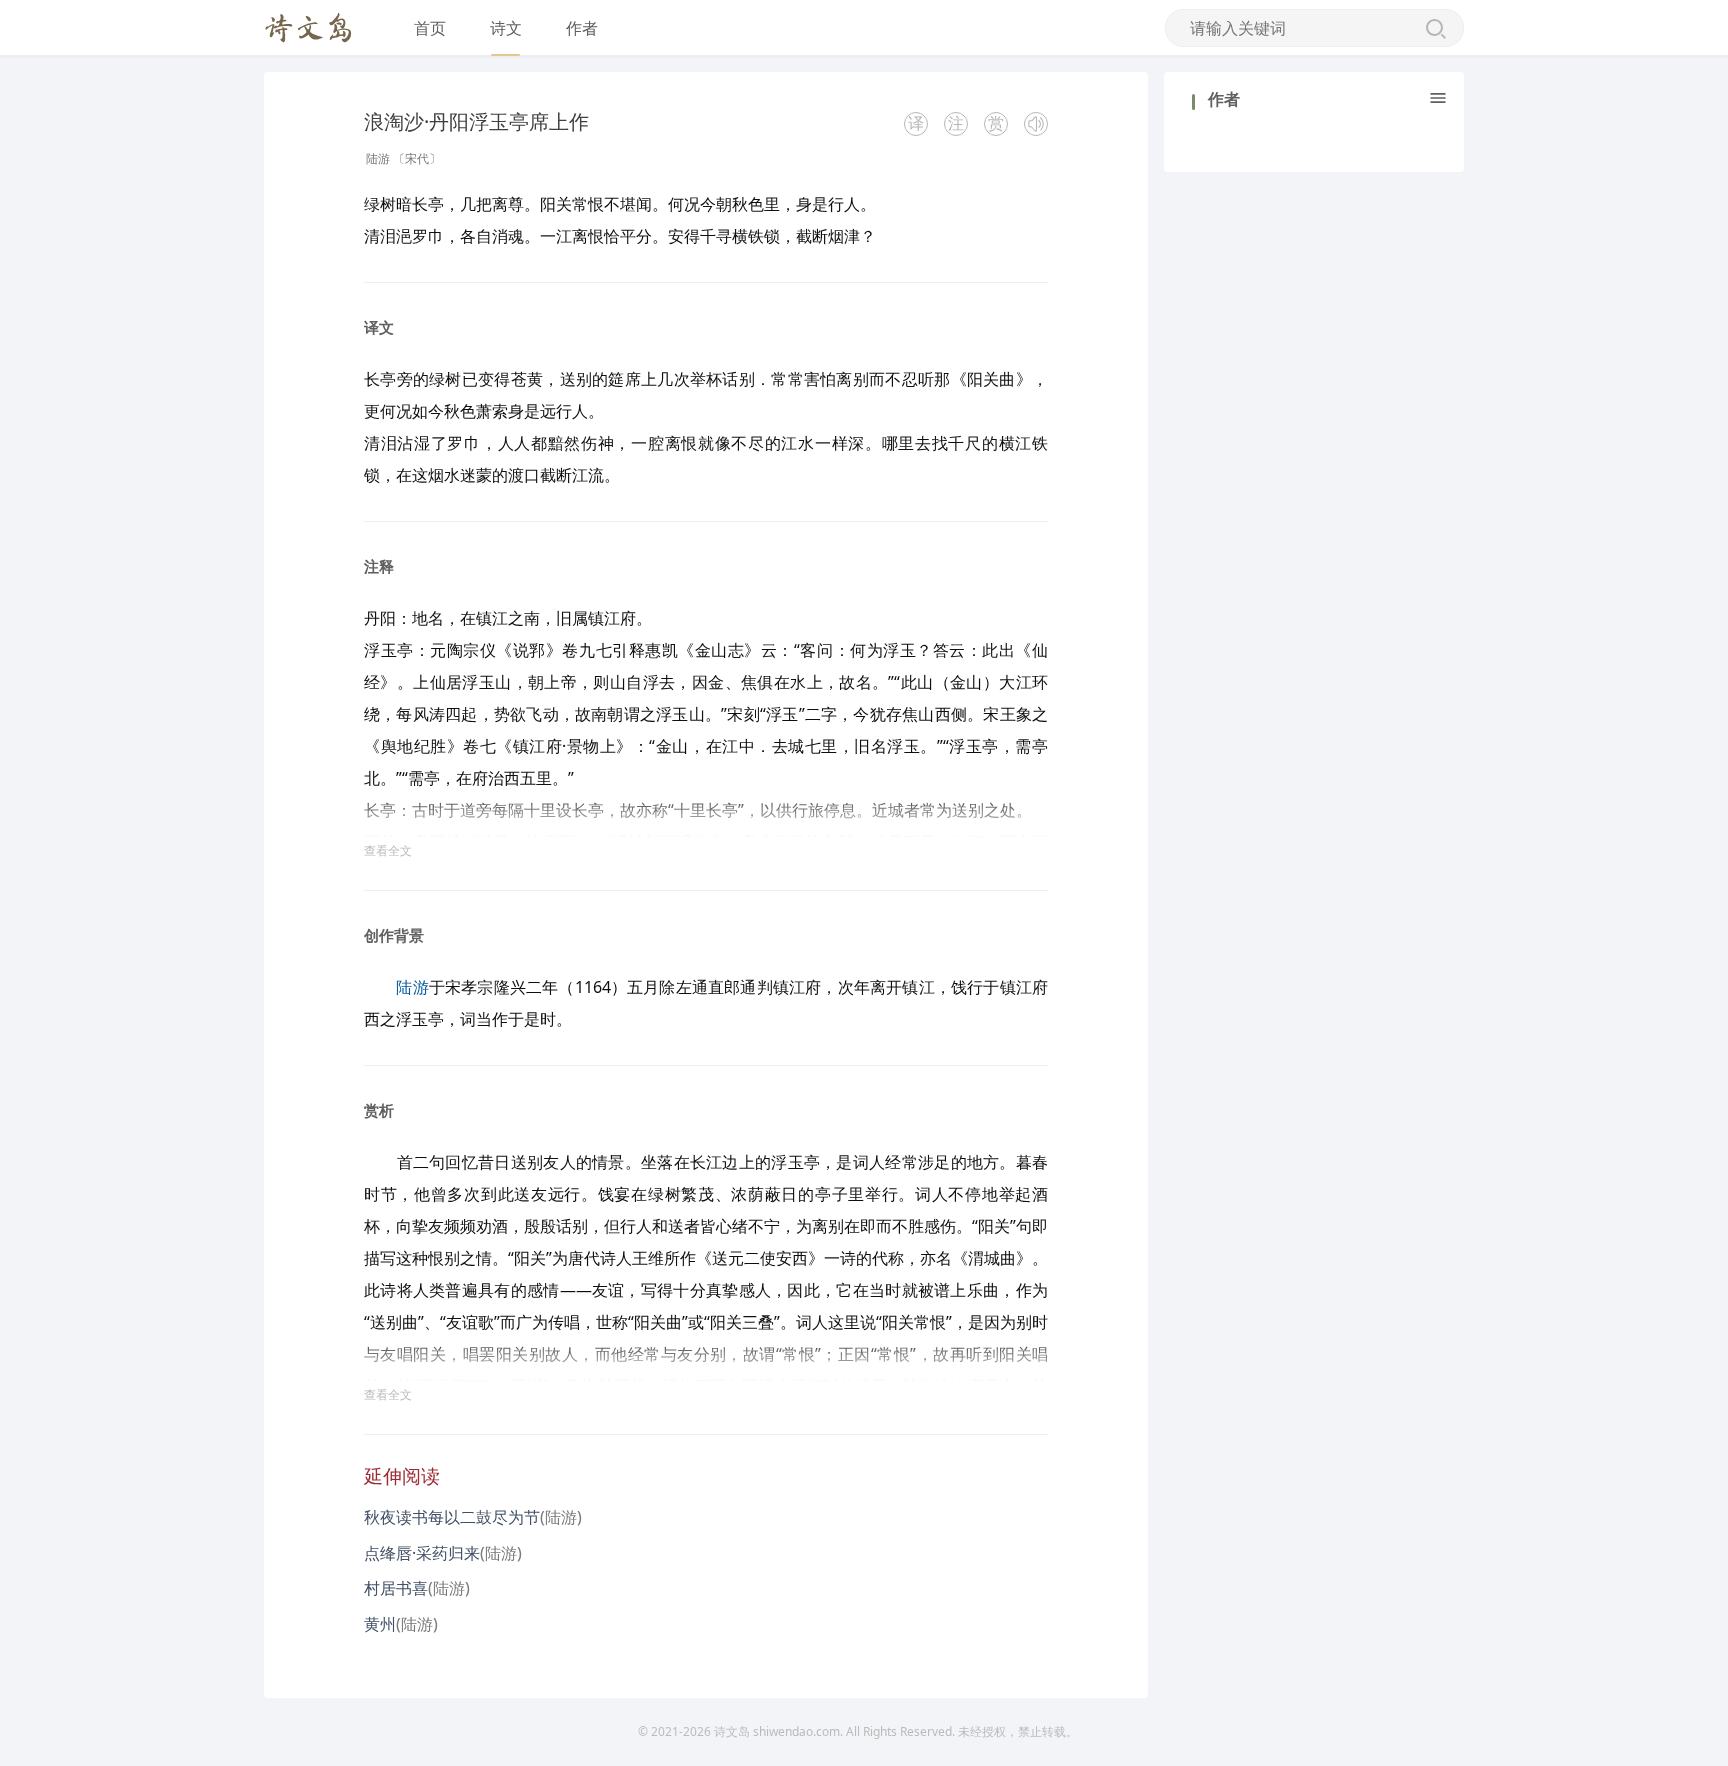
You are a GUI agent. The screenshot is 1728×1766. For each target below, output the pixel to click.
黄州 (380, 1624)
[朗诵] (1036, 124)
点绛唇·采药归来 (422, 1553)
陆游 (378, 158)
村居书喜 (396, 1588)
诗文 (506, 28)
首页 (430, 28)
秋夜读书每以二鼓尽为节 (452, 1517)
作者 (582, 28)
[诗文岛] (309, 28)
